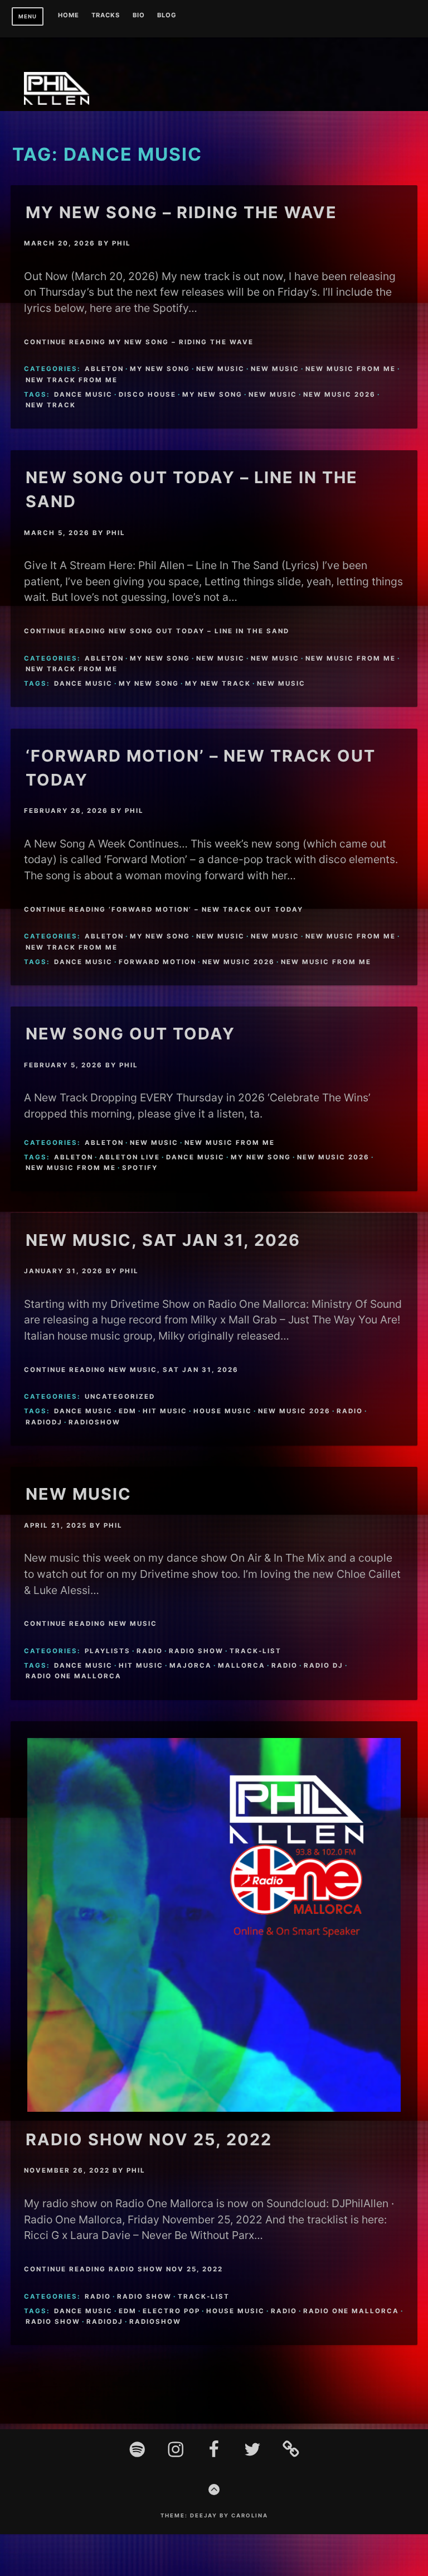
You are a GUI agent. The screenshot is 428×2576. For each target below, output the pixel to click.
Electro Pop (171, 2311)
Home (69, 16)
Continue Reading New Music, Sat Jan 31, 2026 (131, 1370)
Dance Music (83, 394)
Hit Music (165, 1411)
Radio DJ (324, 1665)
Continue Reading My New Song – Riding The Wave (139, 342)
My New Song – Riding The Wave (181, 212)
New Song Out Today (130, 1034)
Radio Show (196, 1651)
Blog (167, 16)
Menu (28, 16)
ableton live (130, 1157)
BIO (139, 16)
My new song (160, 369)
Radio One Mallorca (74, 1676)
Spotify (140, 1168)
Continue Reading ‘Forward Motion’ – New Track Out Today (164, 909)
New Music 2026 (339, 394)
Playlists (108, 1651)
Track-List (256, 1651)
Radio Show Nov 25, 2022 (149, 2139)
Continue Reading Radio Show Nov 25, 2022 (123, 2269)
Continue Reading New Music (91, 1624)
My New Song (212, 394)
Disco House (147, 394)
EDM (128, 1411)
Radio (350, 1411)
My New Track (218, 683)
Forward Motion (157, 962)
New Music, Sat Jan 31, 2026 (163, 1240)
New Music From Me (351, 369)
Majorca (191, 1665)
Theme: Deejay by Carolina (214, 2515)
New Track (51, 405)
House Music (223, 1411)
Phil (121, 243)
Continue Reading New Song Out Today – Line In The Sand (157, 631)
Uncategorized (120, 1397)
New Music (220, 369)
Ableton (74, 1157)
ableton (104, 369)
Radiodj (44, 1422)
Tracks (106, 16)
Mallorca (242, 1665)
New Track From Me (72, 380)
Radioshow (94, 1422)
